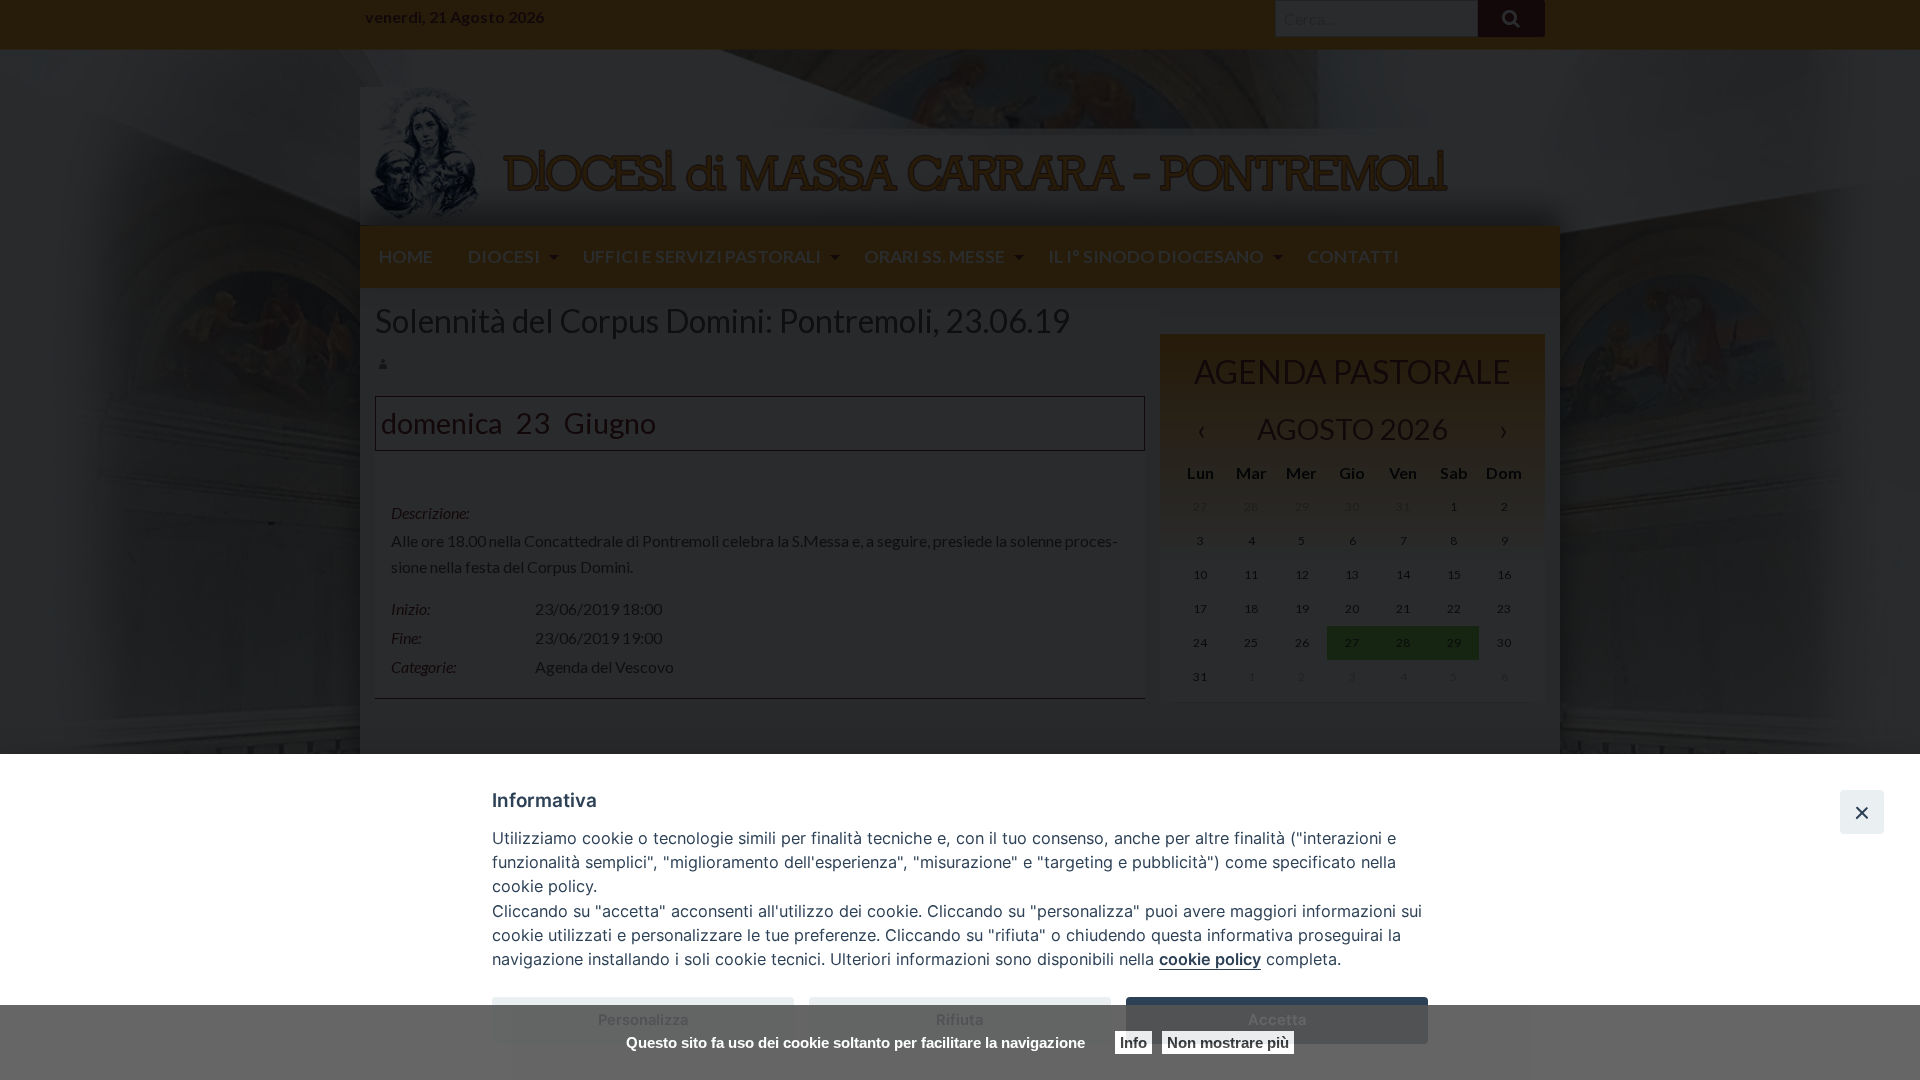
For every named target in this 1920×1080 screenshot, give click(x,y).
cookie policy (1210, 959)
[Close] (1862, 812)
